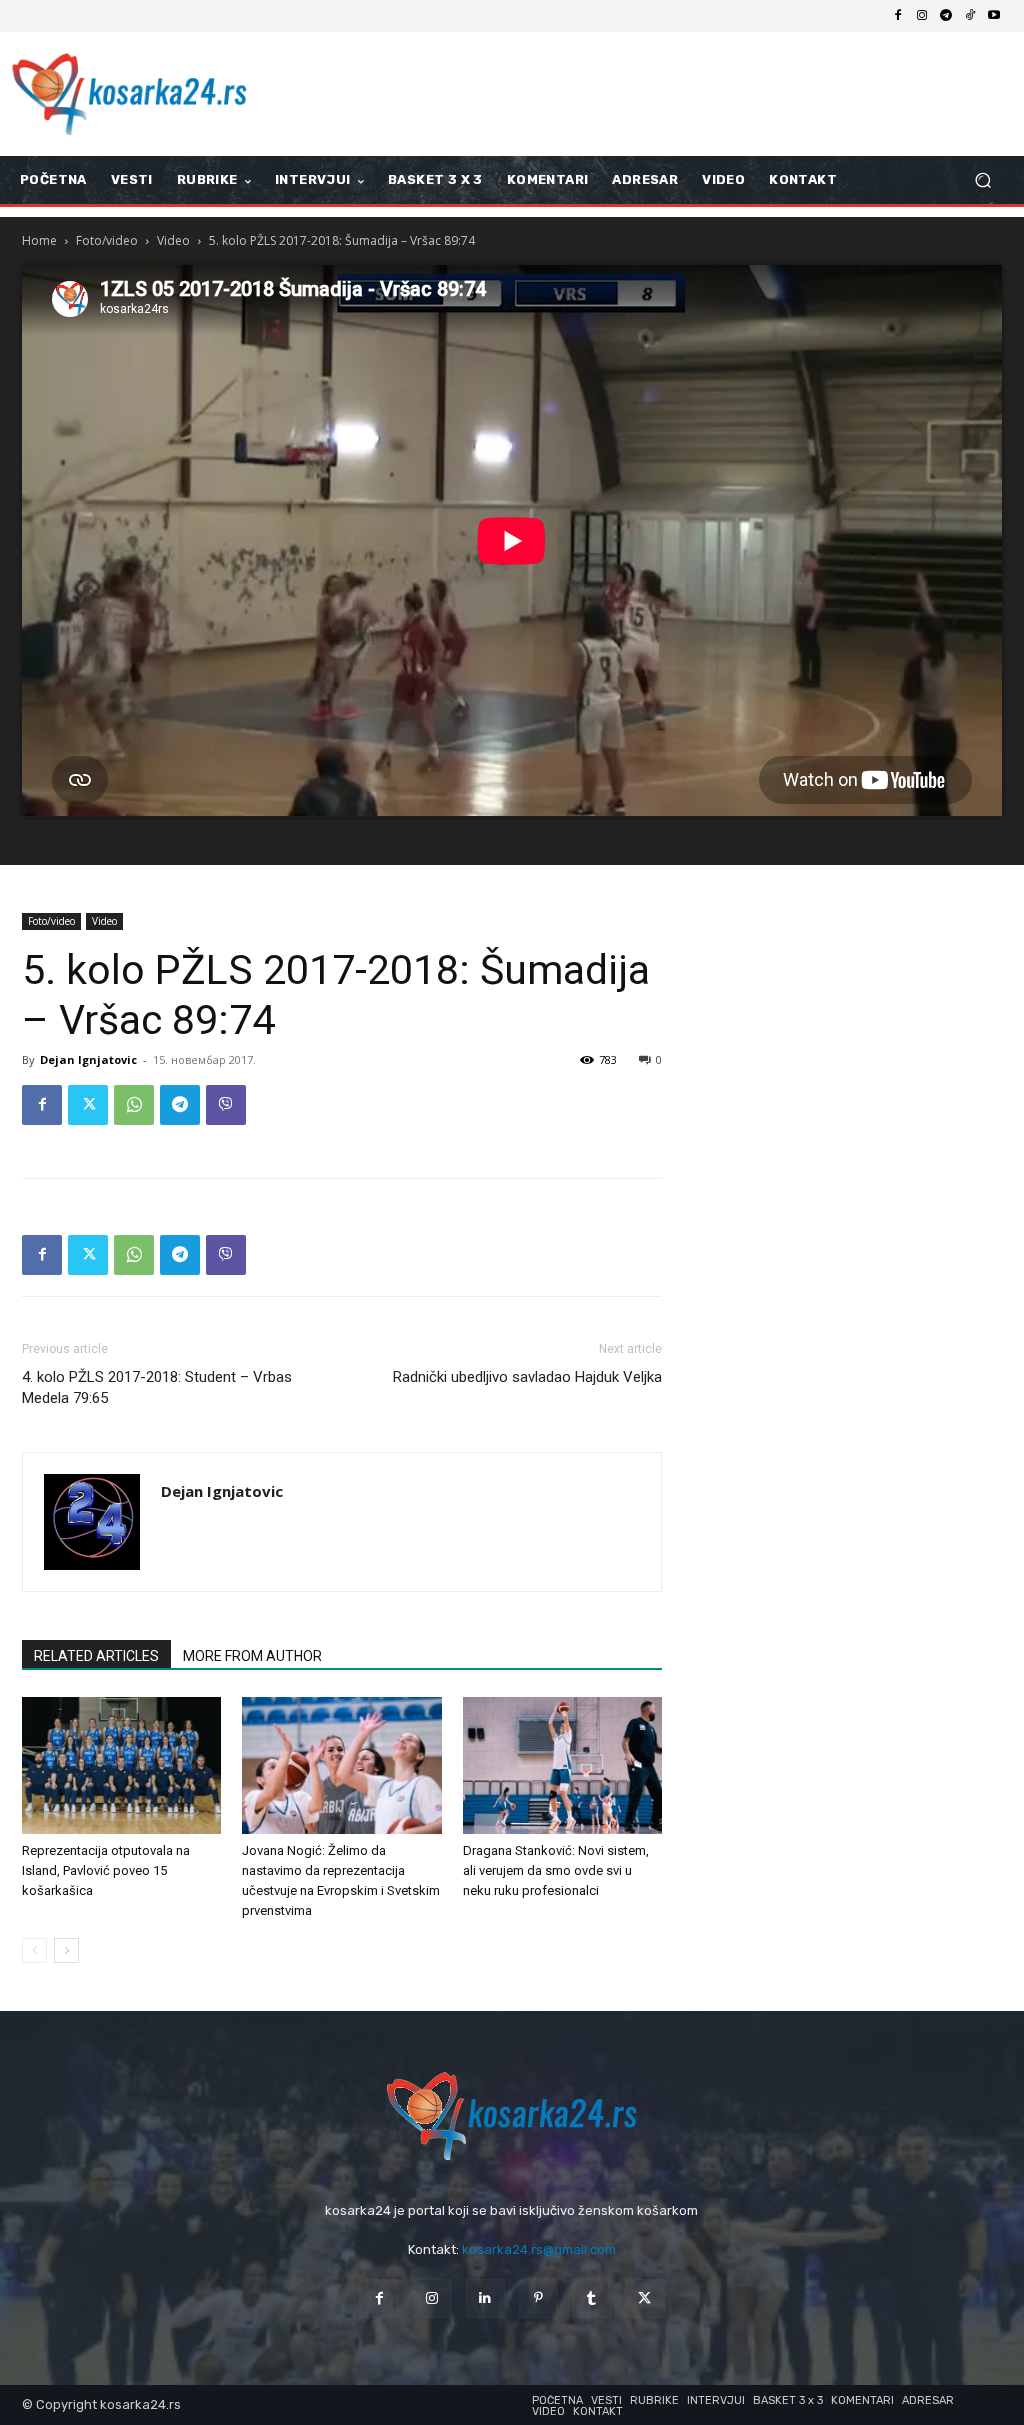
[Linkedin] (485, 2298)
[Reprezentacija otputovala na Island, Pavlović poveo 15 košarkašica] (121, 1765)
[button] (982, 180)
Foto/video (107, 240)
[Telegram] (946, 16)
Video (173, 240)
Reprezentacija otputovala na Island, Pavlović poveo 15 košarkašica (106, 1870)
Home (39, 240)
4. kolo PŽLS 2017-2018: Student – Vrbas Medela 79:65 (157, 1387)
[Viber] (226, 1105)
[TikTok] (970, 16)
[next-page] (66, 1950)
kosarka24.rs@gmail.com (539, 2249)
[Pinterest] (538, 2298)
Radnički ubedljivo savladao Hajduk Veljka (527, 1377)
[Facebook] (898, 16)
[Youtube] (994, 16)
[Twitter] (88, 1105)
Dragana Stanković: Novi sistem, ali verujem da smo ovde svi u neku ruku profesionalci (556, 1870)
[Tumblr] (591, 2298)
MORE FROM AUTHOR (252, 1656)
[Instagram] (922, 16)
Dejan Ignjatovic (88, 1059)
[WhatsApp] (134, 1105)
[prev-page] (34, 1950)
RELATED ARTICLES (96, 1656)
